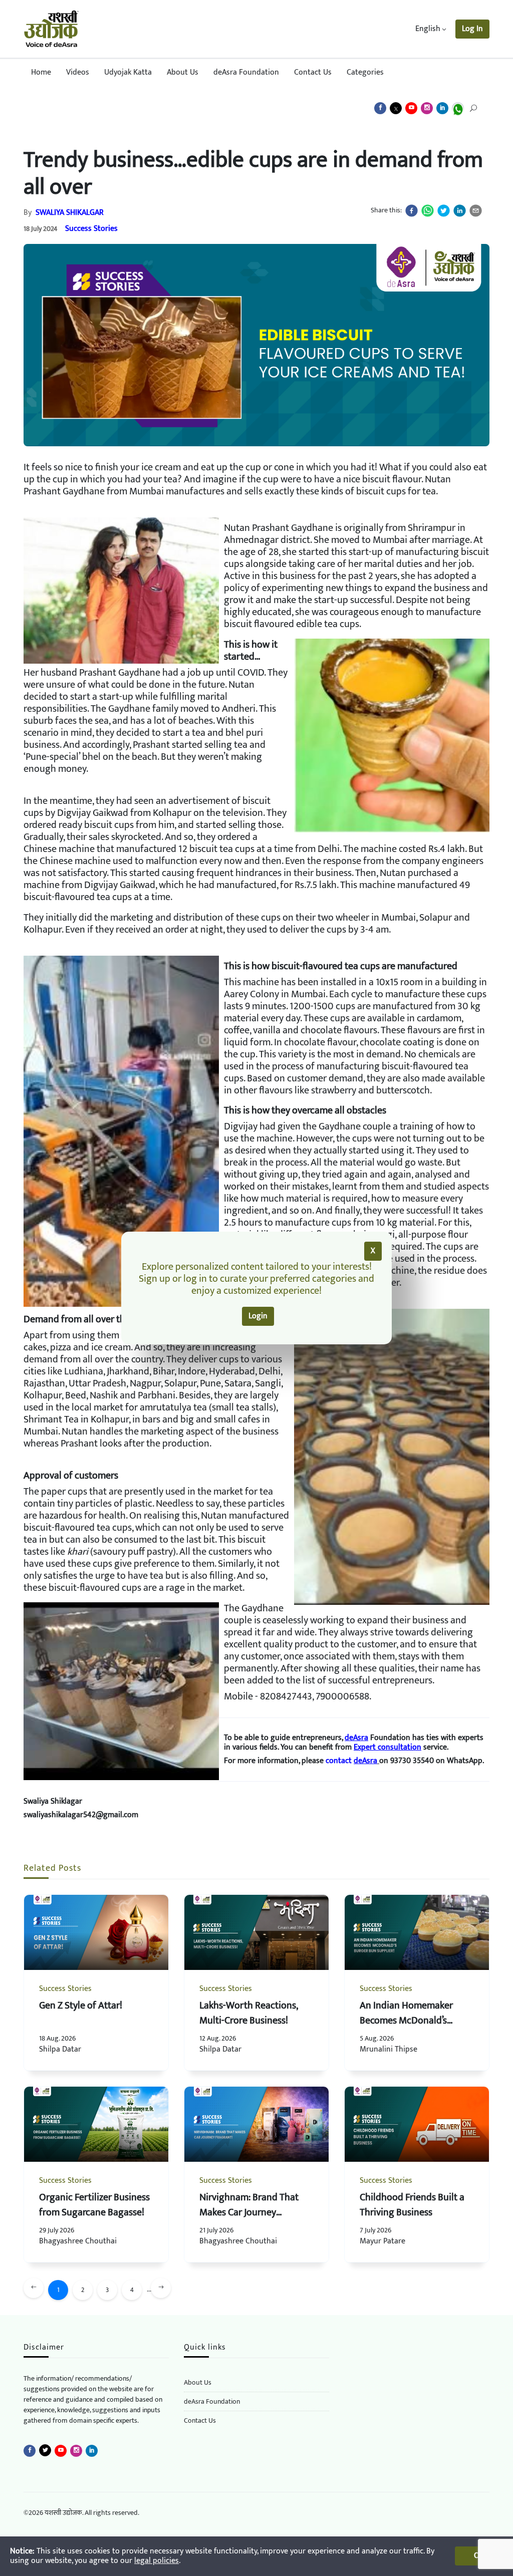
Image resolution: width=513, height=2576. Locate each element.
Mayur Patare (382, 2241)
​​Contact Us (200, 2420)
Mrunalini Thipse (390, 2049)
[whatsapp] (428, 211)
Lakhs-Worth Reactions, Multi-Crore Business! (248, 2013)
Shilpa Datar (60, 2049)
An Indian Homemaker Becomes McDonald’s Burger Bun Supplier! (406, 2021)
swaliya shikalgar (70, 213)
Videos (78, 72)
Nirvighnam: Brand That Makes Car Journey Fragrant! (249, 2212)
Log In (472, 29)
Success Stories (91, 229)
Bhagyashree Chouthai (78, 2241)
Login (258, 1316)
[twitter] (444, 211)
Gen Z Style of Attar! (81, 2006)
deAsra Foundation (246, 72)
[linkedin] (460, 211)
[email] (476, 211)
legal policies (157, 2561)
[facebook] (412, 211)
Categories (365, 72)
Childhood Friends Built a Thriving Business (412, 2205)
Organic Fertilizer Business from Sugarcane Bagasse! (94, 2205)
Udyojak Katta (128, 72)
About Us (183, 72)
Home (41, 72)
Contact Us (313, 72)
